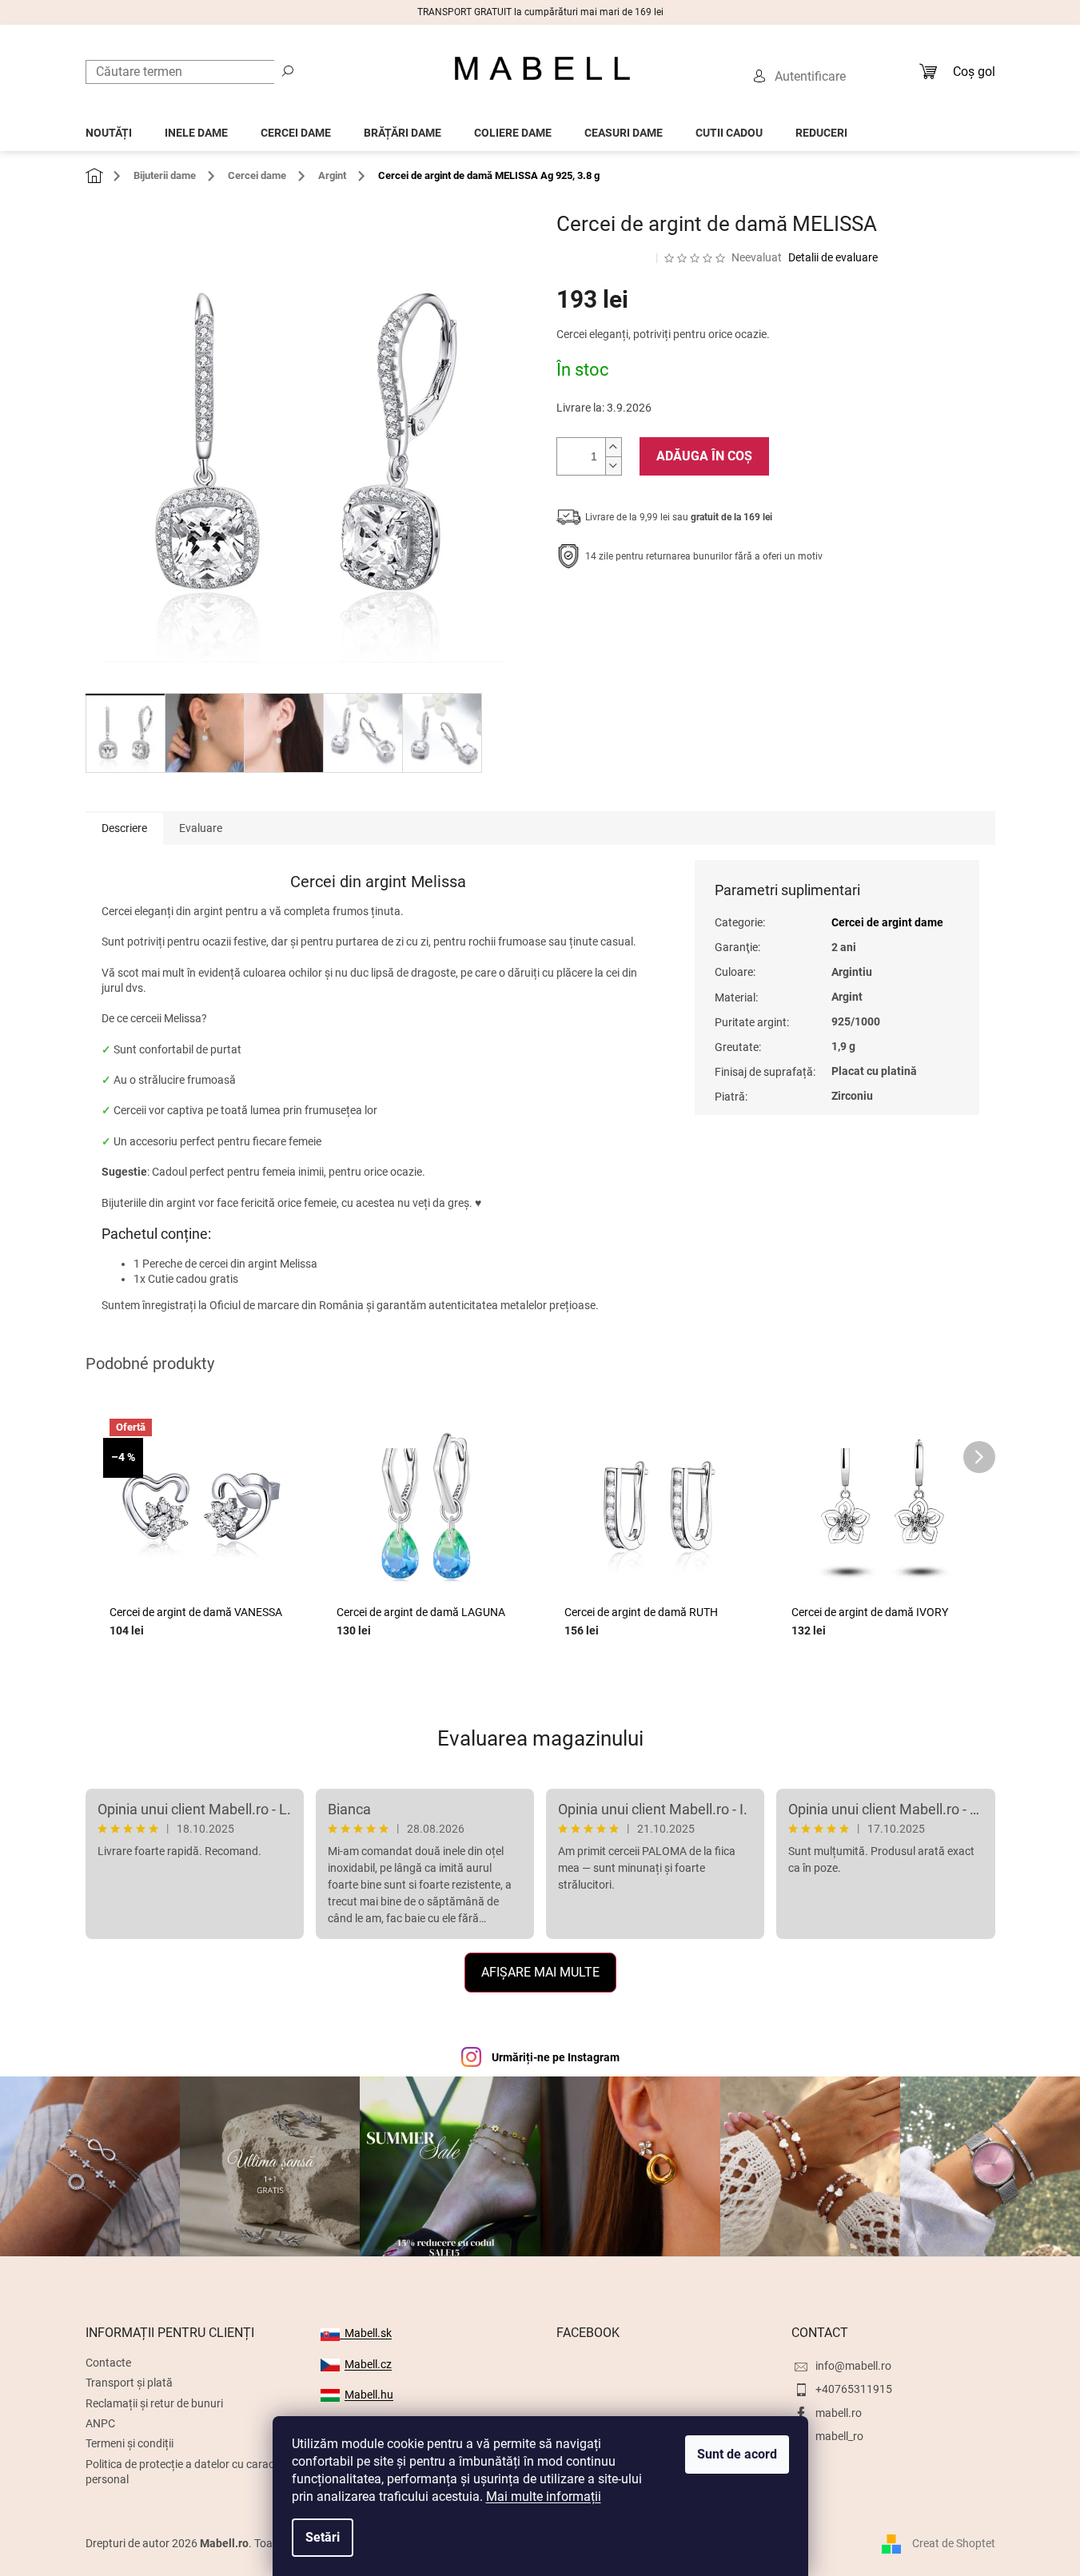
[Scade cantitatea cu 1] (613, 466)
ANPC (100, 2423)
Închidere (674, 606)
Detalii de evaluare (833, 257)
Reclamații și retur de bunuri (154, 2403)
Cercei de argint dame (887, 922)
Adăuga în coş (704, 456)
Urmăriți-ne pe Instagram (556, 2057)
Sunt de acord (737, 2454)
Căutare (288, 70)
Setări (323, 2537)
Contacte (108, 2363)
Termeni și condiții (130, 2443)
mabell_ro (839, 2436)
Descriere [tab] (124, 828)
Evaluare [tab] (201, 828)
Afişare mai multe (540, 1972)
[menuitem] (109, 128)
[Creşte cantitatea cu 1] (613, 447)
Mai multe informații (544, 2496)
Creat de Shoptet (954, 2543)
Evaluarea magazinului (540, 1738)
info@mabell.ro (853, 2366)
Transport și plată (129, 2383)
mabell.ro (839, 2413)
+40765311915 (854, 2389)
